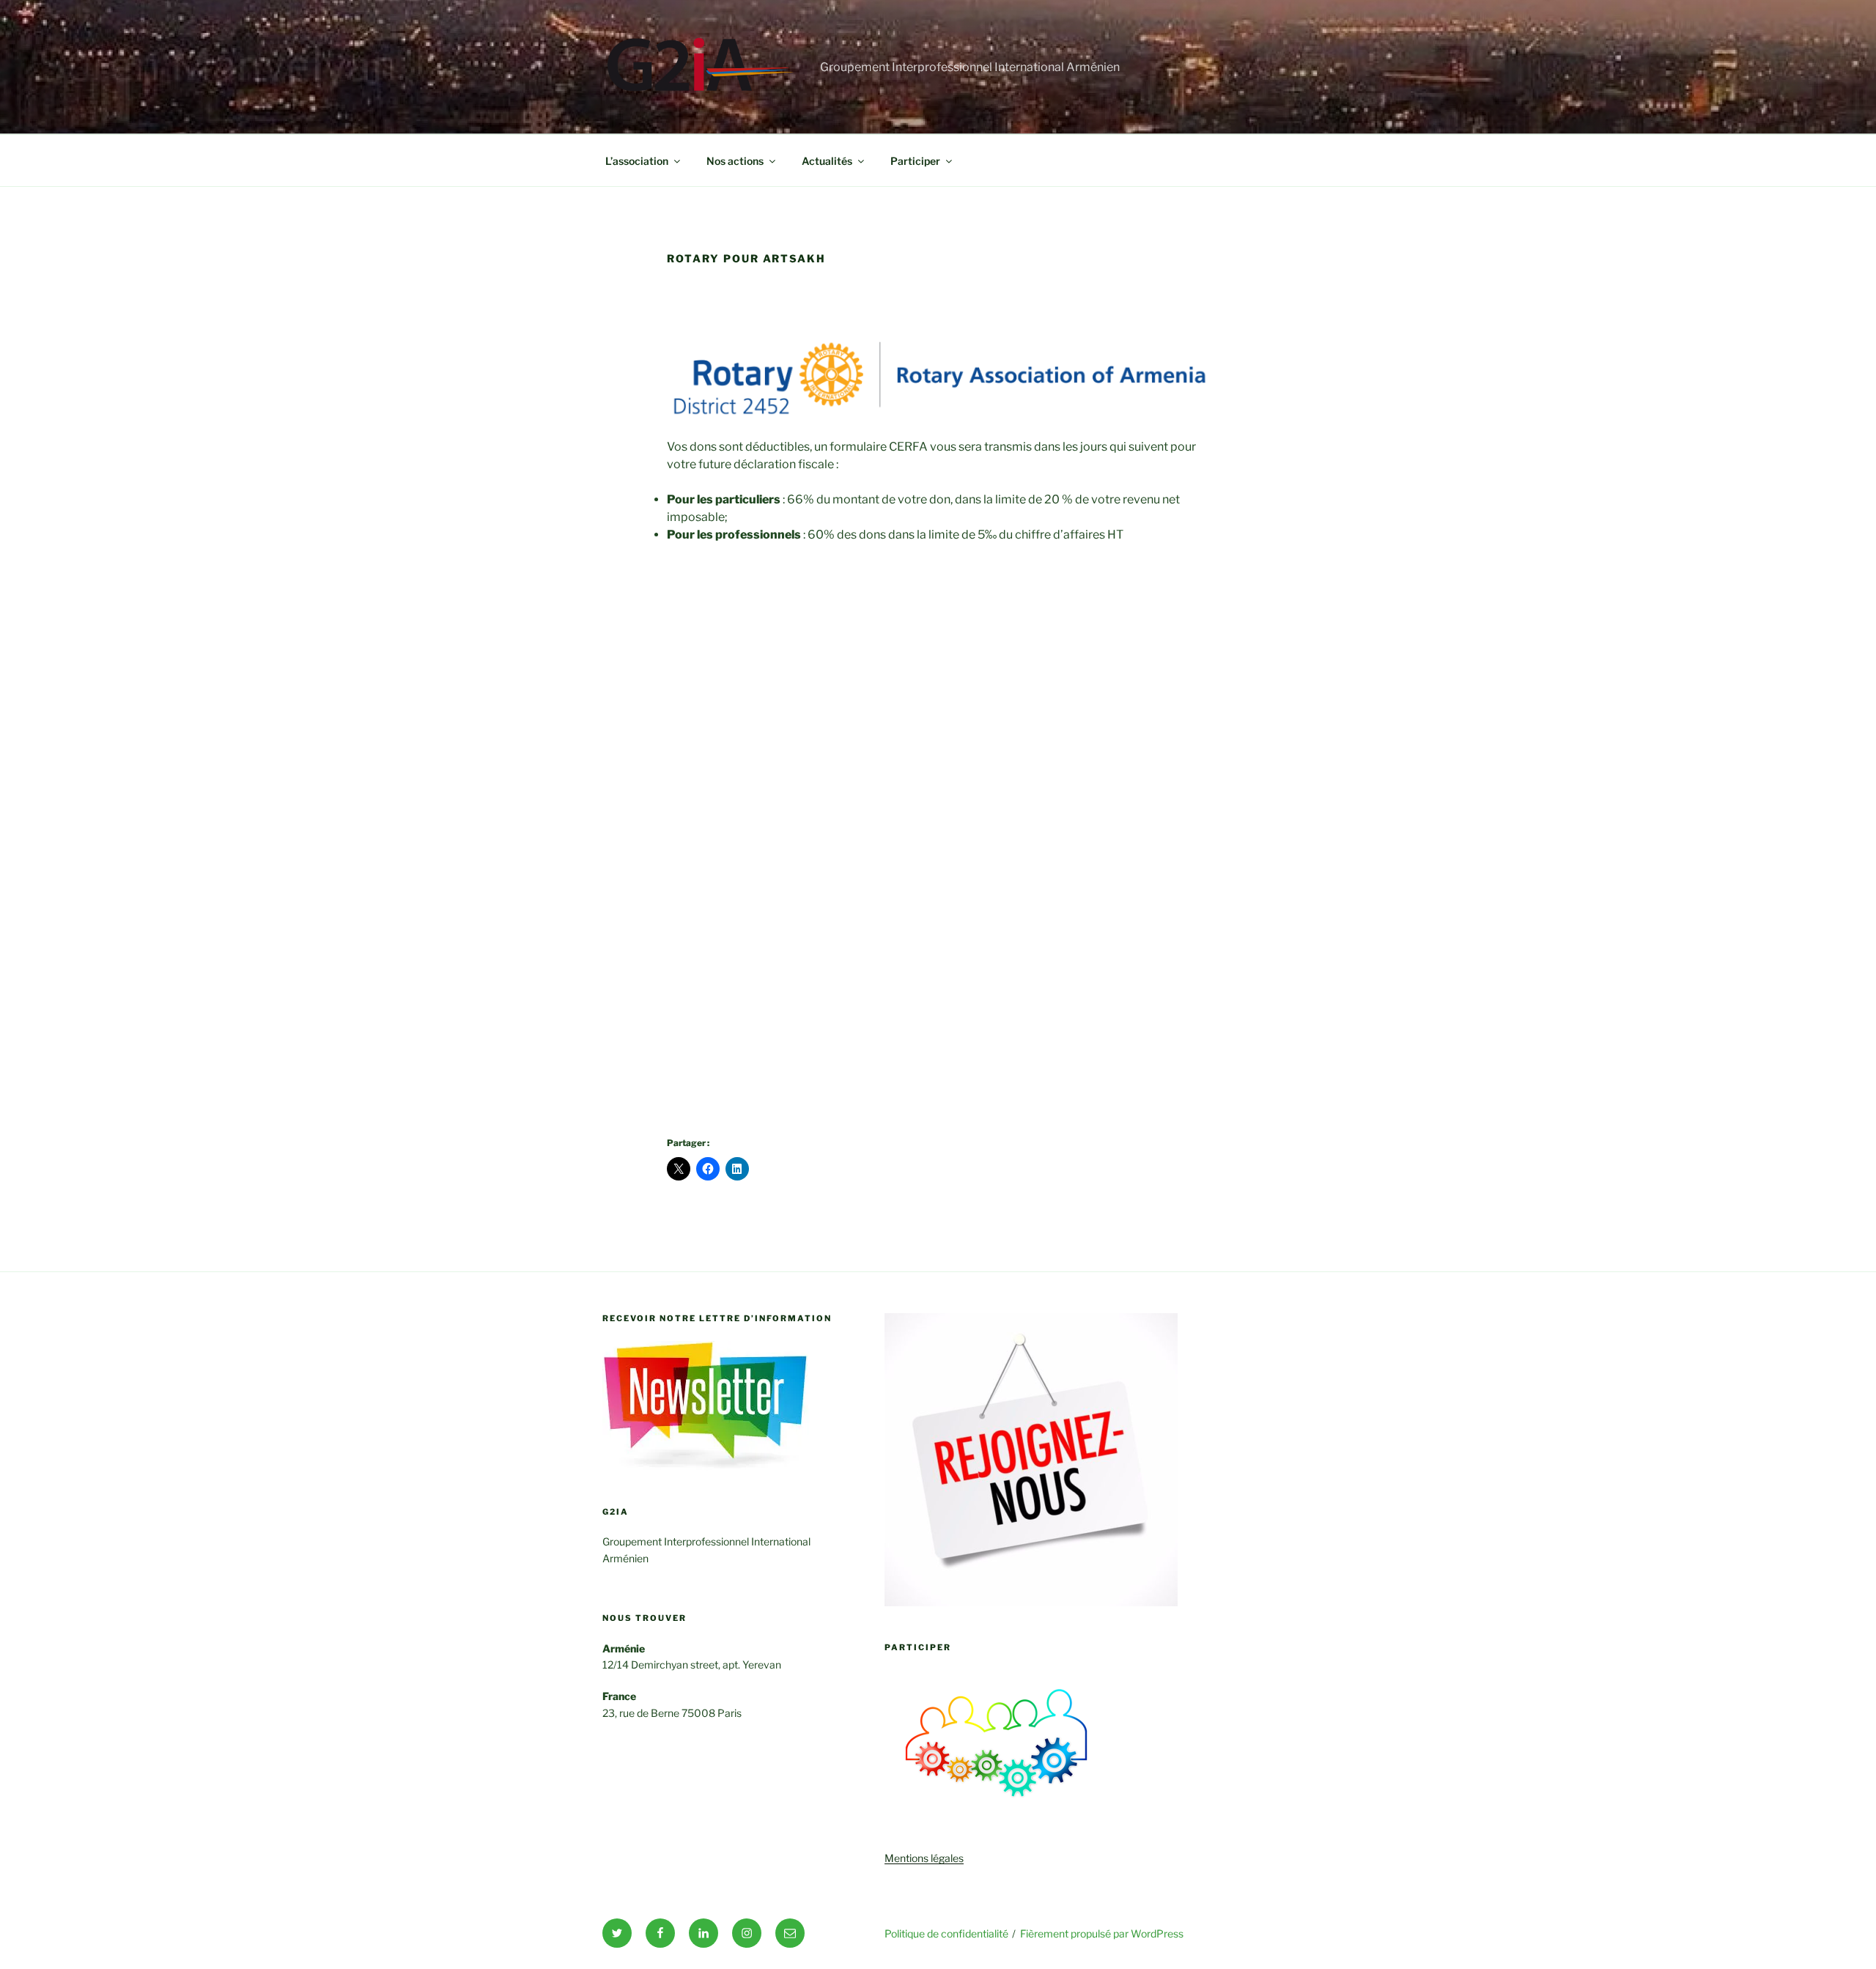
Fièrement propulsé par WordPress (1102, 1933)
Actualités (827, 161)
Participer (915, 161)
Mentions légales (924, 1858)
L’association (637, 161)
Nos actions (735, 161)
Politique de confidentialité (946, 1933)
